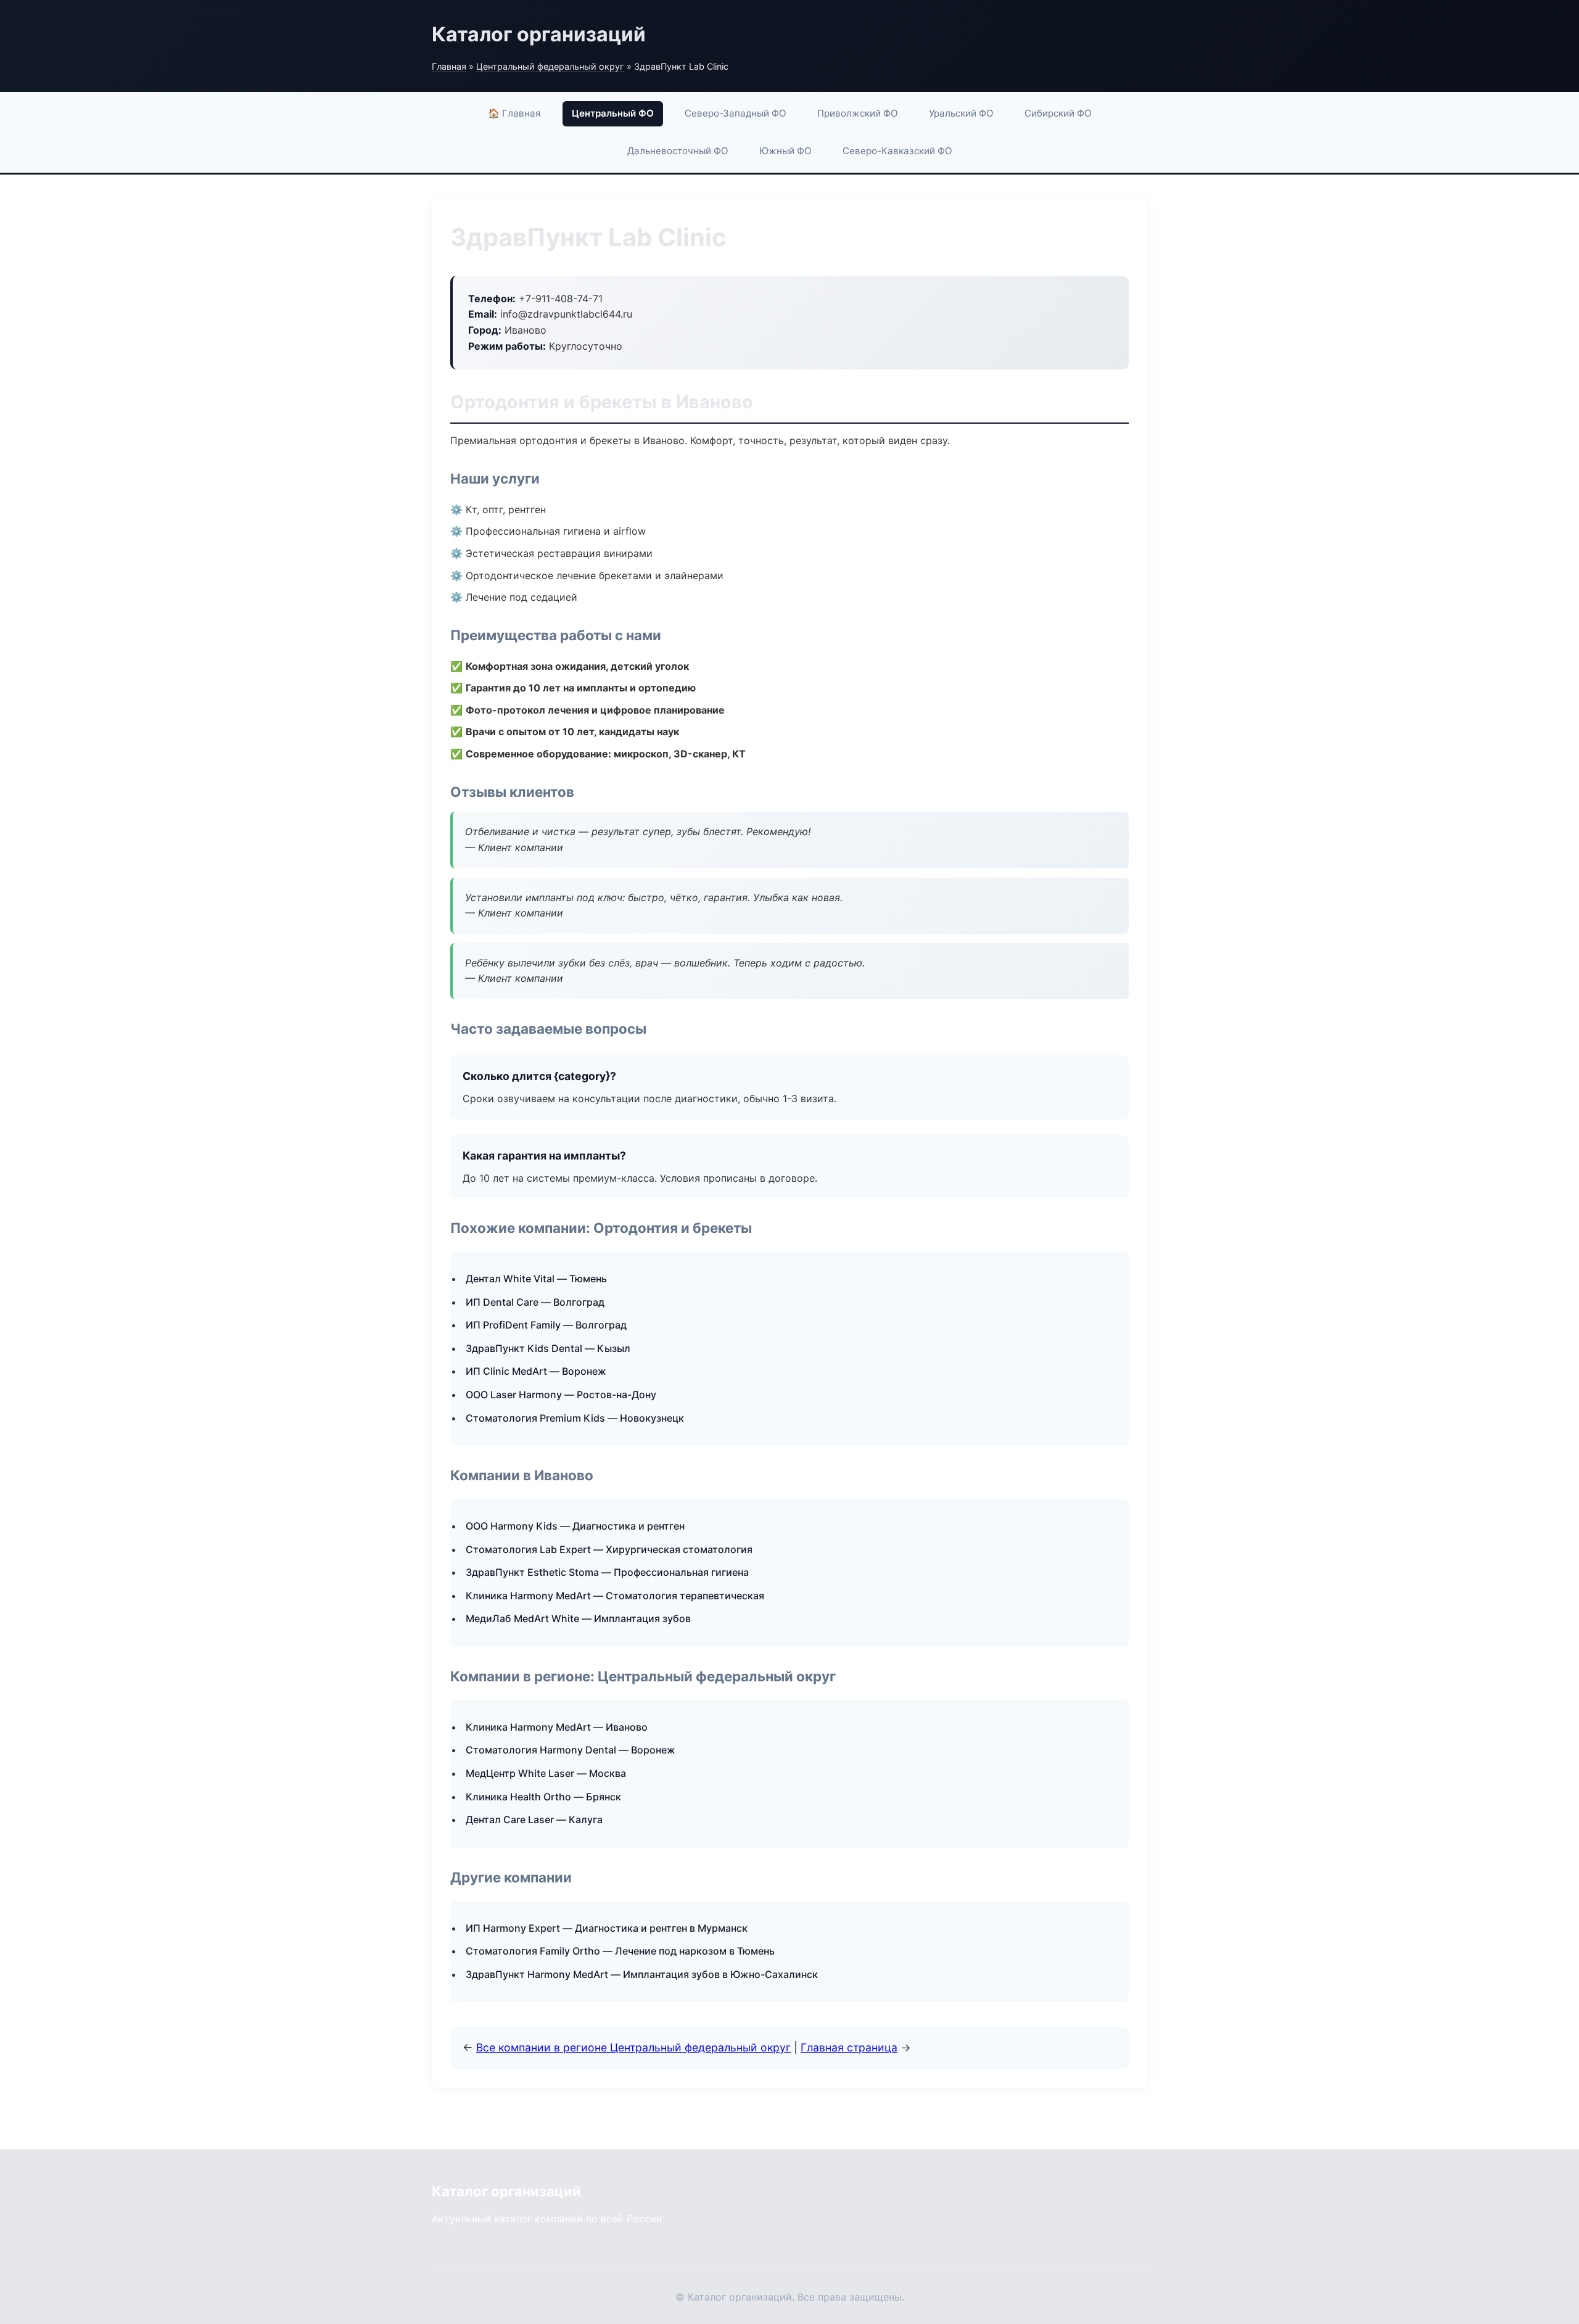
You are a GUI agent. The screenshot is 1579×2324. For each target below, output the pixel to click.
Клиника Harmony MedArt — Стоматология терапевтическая (615, 1596)
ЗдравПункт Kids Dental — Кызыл (548, 1348)
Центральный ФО (613, 113)
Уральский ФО (961, 113)
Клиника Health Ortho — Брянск (543, 1797)
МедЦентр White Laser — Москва (546, 1773)
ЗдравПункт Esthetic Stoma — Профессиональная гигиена (607, 1572)
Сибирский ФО (1058, 113)
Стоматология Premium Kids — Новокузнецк (575, 1418)
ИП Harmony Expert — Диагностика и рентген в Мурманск (607, 1928)
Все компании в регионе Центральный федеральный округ (633, 2047)
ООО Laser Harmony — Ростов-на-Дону (561, 1395)
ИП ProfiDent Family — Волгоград (546, 1325)
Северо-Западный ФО (736, 113)
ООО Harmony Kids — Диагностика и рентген (575, 1526)
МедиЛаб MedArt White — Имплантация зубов (578, 1618)
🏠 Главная (514, 113)
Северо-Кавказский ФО (897, 151)
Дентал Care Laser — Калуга (534, 1819)
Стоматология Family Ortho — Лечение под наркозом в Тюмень (620, 1951)
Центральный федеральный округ (550, 66)
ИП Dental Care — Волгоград (535, 1302)
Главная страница (849, 2047)
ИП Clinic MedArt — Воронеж (536, 1371)
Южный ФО (785, 151)
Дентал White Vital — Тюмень (536, 1279)
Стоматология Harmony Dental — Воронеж (571, 1750)
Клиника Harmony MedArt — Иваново (557, 1727)
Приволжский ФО (858, 113)
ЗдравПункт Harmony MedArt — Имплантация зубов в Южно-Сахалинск (642, 1974)
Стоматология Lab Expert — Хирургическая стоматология (609, 1549)
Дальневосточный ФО (678, 151)
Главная (449, 66)
